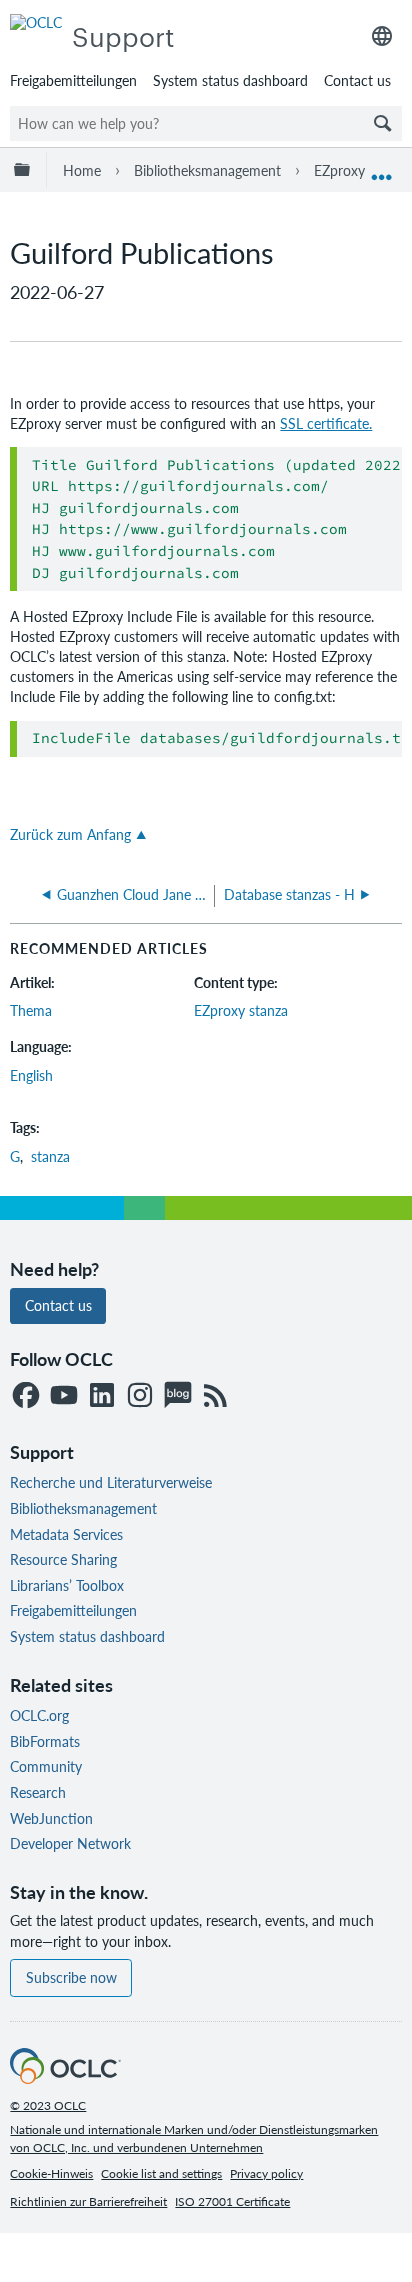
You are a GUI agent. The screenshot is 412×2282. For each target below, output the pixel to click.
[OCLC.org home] (36, 22)
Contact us (357, 80)
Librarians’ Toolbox (67, 1585)
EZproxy (339, 170)
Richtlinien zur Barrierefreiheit (88, 2201)
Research (38, 1792)
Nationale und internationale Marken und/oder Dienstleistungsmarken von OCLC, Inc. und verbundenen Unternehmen (194, 2138)
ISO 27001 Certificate (232, 2201)
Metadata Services (66, 1534)
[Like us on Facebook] (26, 1396)
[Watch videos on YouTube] (64, 1396)
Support (123, 35)
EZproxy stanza (241, 1010)
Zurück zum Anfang (70, 834)
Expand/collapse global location (382, 169)
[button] (383, 123)
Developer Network (70, 1843)
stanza (50, 1156)
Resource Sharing (63, 1559)
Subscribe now (71, 1977)
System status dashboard (230, 80)
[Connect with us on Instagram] (140, 1396)
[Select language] (382, 36)
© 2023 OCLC (48, 2105)
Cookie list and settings (161, 2173)
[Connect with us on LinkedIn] (102, 1396)
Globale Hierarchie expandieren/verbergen (26, 170)
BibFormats (45, 1741)
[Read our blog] (178, 1396)
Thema (31, 1010)
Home (82, 170)
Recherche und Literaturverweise (111, 1482)
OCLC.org (39, 1715)
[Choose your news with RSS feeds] (216, 1396)
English (31, 1075)
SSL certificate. (326, 423)
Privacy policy (266, 2173)
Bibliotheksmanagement (207, 170)
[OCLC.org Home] (65, 2078)
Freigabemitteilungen (73, 80)
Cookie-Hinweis (51, 2173)
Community (46, 1766)
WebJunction (51, 1818)
